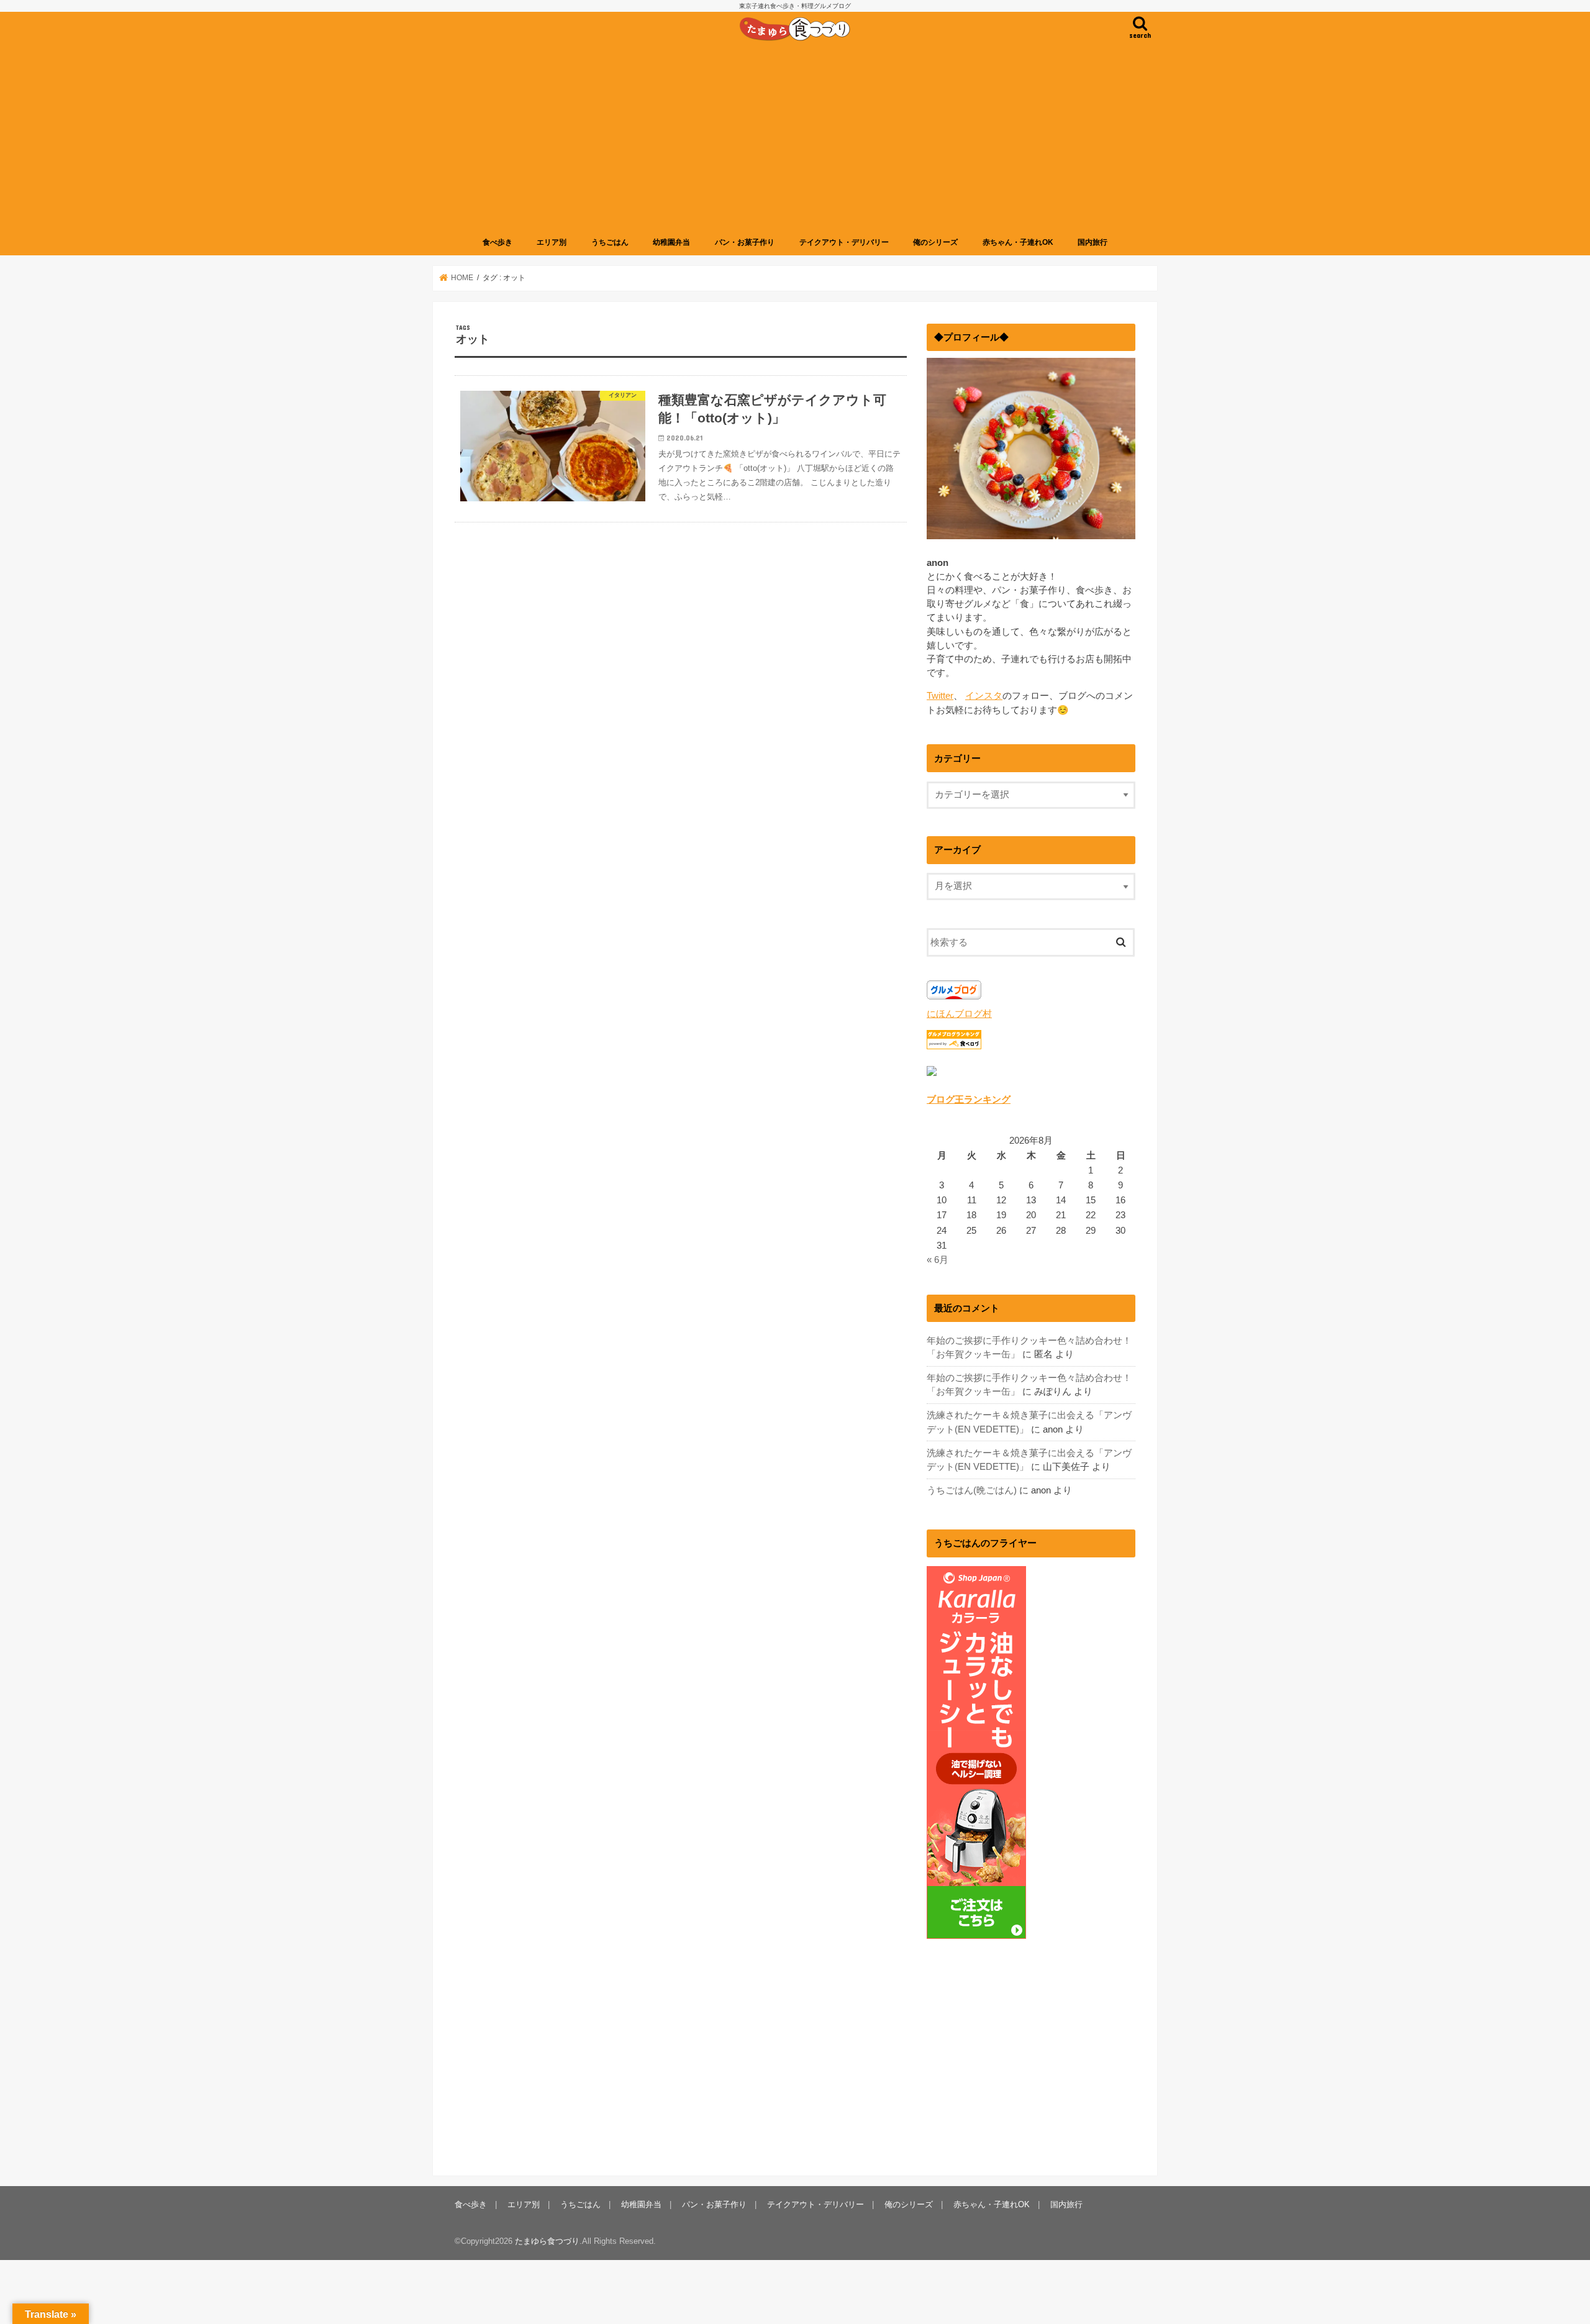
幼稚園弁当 (671, 242)
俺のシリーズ (935, 242)
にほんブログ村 (959, 1014)
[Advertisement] (795, 139)
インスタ (984, 696)
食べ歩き (497, 242)
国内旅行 (1093, 242)
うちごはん (610, 242)
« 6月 (938, 1260)
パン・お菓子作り (745, 242)
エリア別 (552, 242)
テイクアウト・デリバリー (844, 242)
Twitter (940, 696)
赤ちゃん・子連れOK (1018, 242)
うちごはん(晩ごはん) (972, 1490)
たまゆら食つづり (547, 2241)
